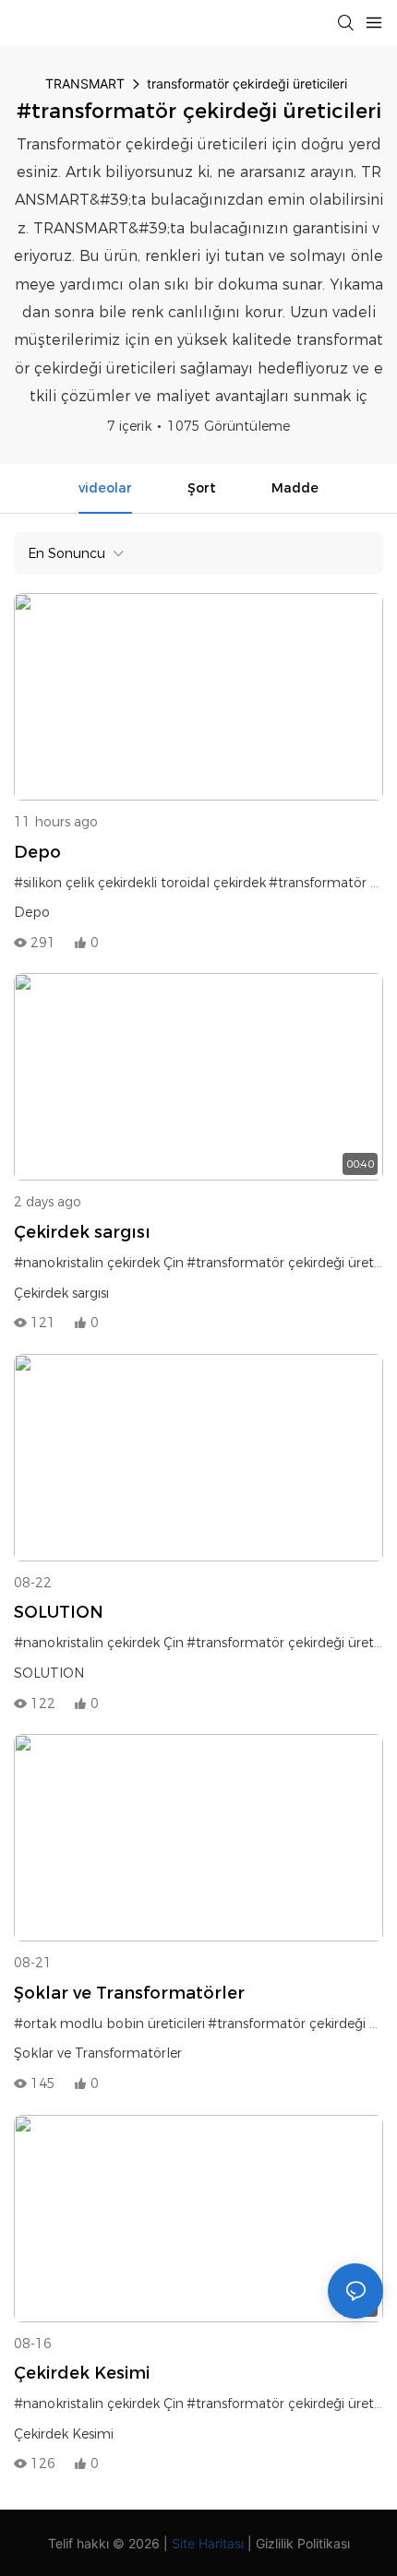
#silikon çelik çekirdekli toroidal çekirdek (140, 883)
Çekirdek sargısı (82, 1232)
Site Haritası (208, 2543)
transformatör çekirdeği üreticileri (247, 83)
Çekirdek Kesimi (82, 2373)
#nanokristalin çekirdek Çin (99, 1263)
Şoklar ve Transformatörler (129, 1993)
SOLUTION (59, 1612)
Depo (37, 852)
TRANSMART (85, 83)
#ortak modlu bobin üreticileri (109, 2024)
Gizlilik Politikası (303, 2543)
